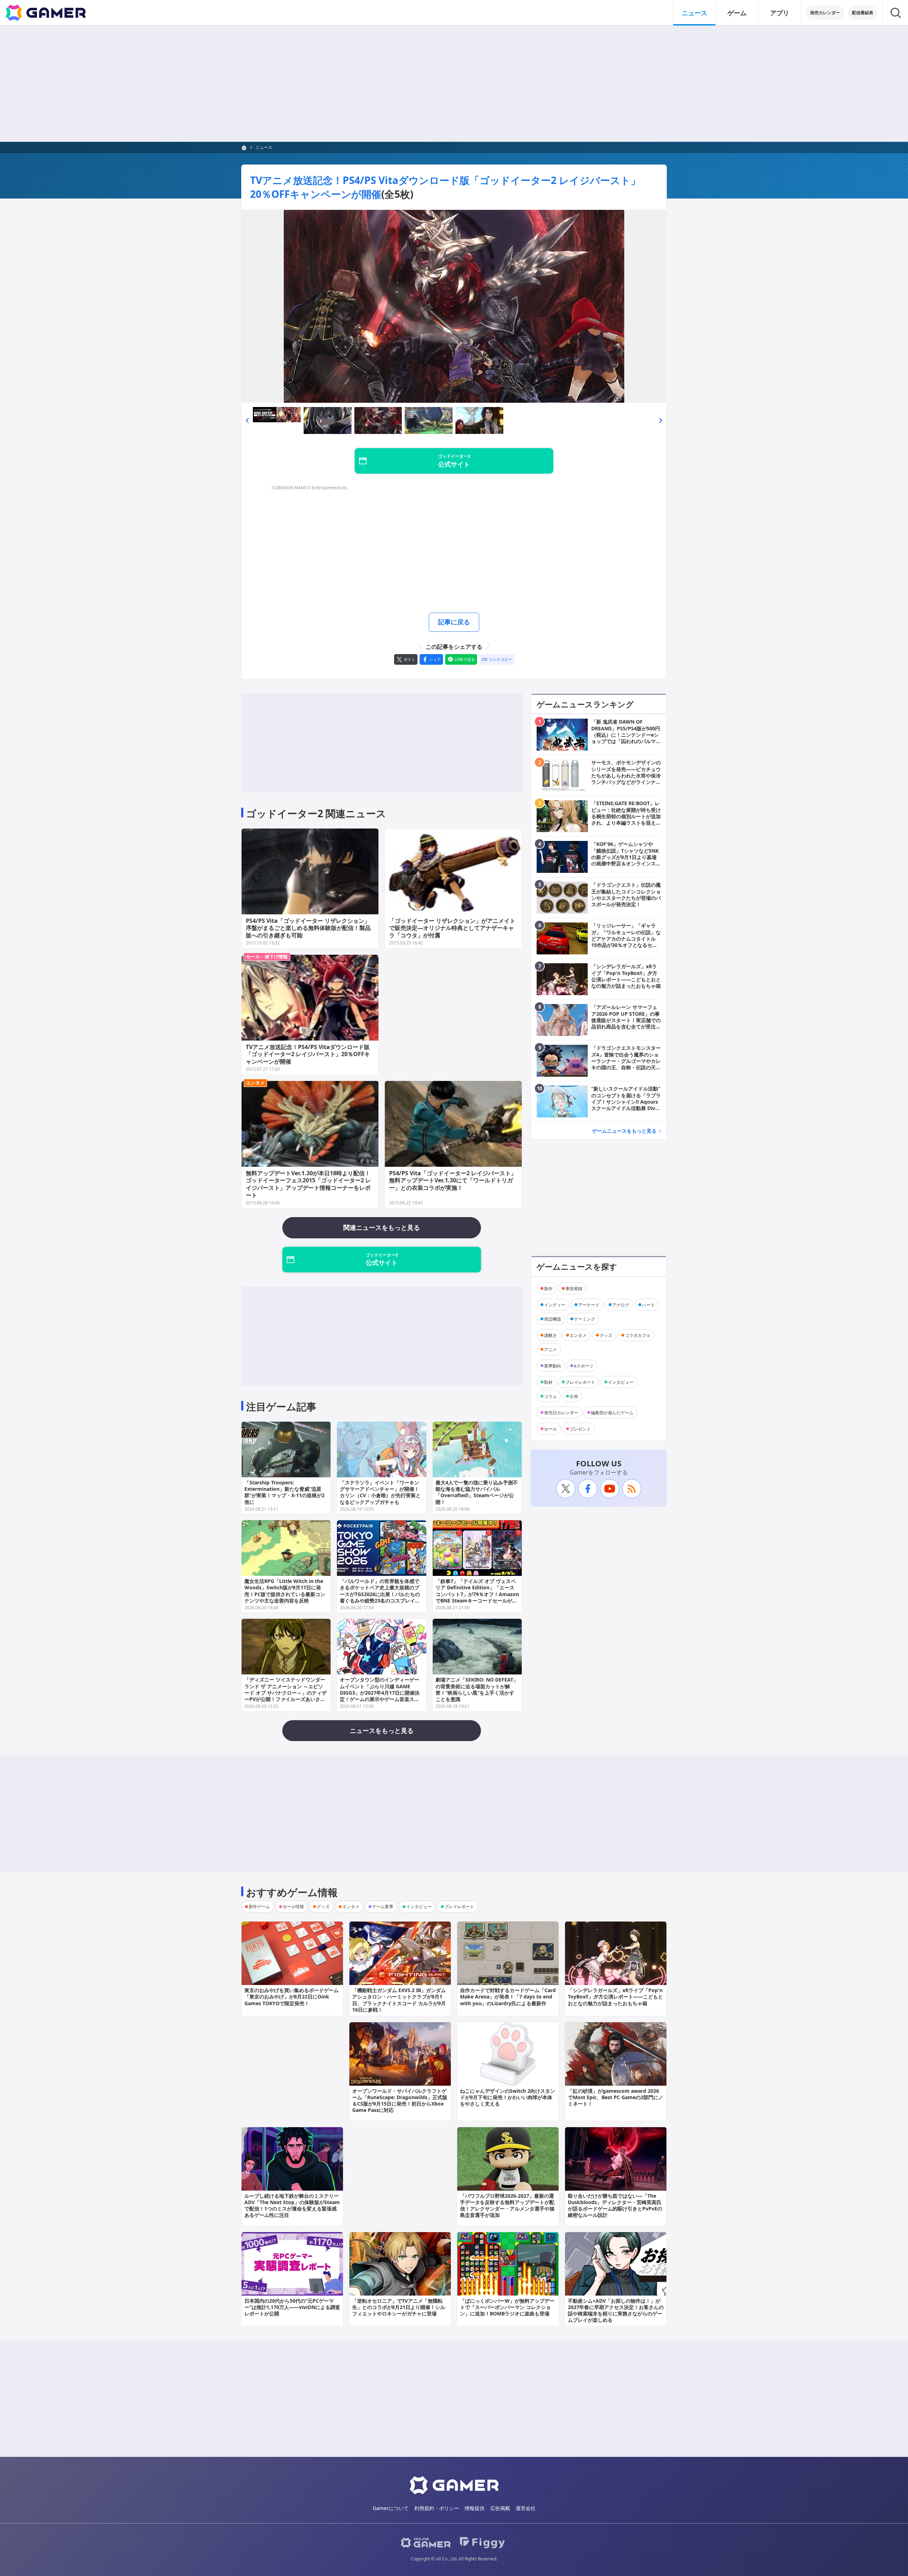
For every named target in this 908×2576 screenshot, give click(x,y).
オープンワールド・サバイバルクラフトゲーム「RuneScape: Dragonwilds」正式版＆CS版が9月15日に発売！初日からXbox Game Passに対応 (400, 2101)
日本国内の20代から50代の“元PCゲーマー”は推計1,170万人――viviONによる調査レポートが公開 (292, 2307)
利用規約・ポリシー (437, 2508)
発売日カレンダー (561, 1412)
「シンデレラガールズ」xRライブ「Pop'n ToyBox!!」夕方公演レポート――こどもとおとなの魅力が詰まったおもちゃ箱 (615, 1997)
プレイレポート (580, 1382)
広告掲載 (500, 2508)
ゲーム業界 (383, 1906)
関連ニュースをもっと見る (382, 1227)
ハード (648, 1304)
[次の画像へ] (454, 306)
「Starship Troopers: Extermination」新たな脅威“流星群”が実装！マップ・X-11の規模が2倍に (284, 1492)
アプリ (780, 13)
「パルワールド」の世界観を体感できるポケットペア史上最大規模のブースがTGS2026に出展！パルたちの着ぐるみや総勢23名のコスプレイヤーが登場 (380, 1594)
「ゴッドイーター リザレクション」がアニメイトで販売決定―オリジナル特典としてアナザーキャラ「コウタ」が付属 (452, 928)
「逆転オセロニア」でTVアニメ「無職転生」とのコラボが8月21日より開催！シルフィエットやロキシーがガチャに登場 (399, 2307)
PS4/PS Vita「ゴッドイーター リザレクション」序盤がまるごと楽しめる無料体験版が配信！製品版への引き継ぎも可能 (308, 928)
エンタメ (255, 1083)
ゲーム (737, 13)
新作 (548, 1288)
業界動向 (553, 1365)
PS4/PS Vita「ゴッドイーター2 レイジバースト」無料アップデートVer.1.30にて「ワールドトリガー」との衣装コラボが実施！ (453, 1181)
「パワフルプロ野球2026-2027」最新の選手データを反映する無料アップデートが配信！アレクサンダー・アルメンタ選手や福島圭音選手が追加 (507, 2206)
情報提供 (475, 2508)
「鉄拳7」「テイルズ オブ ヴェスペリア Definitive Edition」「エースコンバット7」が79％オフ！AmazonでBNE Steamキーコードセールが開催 (477, 1594)
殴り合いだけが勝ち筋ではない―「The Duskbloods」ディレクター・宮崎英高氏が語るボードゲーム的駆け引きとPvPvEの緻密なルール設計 (615, 2206)
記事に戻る (454, 622)
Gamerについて (391, 2508)
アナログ (621, 1304)
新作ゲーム (259, 1906)
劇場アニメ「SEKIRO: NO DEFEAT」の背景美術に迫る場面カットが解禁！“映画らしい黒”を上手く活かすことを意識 (477, 1689)
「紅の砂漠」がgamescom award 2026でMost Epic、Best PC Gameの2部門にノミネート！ (616, 2097)
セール (550, 1429)
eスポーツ (584, 1365)
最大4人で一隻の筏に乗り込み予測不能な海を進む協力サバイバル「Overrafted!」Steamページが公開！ (477, 1492)
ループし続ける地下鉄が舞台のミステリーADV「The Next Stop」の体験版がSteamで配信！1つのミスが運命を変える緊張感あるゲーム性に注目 (292, 2206)
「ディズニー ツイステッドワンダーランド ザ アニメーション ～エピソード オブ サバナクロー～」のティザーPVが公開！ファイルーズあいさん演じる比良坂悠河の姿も (286, 1693)
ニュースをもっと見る (382, 1730)
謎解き (550, 1335)
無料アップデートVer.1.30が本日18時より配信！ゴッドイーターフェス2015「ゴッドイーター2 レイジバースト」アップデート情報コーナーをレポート (308, 1184)
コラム (550, 1396)
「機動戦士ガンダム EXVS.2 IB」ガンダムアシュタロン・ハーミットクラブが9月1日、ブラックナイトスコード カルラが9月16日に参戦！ (399, 2000)
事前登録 (574, 1288)
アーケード (589, 1304)
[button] (247, 420)
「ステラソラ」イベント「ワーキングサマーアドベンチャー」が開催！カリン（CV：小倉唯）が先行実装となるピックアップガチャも (380, 1492)
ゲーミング (585, 1319)
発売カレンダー (825, 13)
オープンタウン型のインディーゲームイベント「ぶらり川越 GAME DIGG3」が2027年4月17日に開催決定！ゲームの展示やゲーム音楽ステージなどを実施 (380, 1693)
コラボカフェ (638, 1335)
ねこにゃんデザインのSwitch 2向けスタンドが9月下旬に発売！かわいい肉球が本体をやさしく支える (508, 2097)
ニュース (694, 13)
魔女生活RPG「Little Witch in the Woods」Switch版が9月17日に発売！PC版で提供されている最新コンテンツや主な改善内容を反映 (285, 1591)
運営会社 (526, 2508)
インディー (555, 1304)
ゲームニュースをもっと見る (624, 1131)
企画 (574, 1396)
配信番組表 (863, 13)
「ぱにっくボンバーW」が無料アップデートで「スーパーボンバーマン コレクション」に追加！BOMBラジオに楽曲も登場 (507, 2307)
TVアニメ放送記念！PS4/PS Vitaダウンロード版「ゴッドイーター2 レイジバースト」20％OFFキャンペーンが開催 (308, 1054)
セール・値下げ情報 (267, 957)
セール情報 (293, 1906)
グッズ (606, 1335)
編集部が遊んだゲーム (612, 1412)
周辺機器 (553, 1319)
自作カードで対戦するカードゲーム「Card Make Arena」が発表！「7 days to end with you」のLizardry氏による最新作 (508, 1997)
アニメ (550, 1349)
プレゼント (580, 1429)
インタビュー (621, 1382)
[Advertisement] (454, 84)
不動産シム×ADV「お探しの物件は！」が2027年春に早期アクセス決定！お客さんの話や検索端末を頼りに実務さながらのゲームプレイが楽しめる (616, 2310)
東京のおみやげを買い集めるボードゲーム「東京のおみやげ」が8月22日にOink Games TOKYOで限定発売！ (292, 1997)
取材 (548, 1382)
